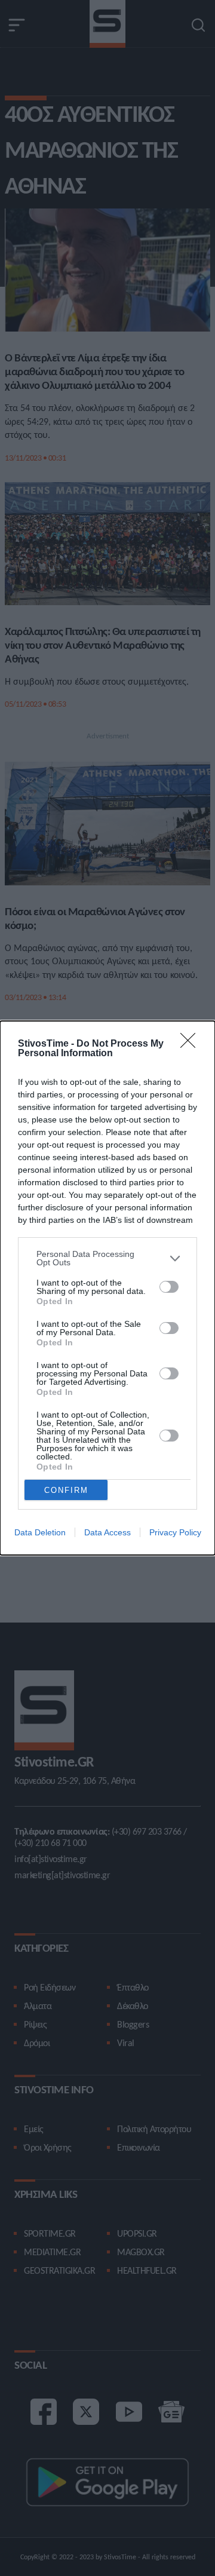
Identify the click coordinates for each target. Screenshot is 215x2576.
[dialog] (107, 1288)
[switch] (169, 1287)
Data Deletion (40, 1532)
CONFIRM (66, 1490)
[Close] (192, 1044)
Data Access (107, 1532)
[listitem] (107, 1258)
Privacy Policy (175, 1532)
